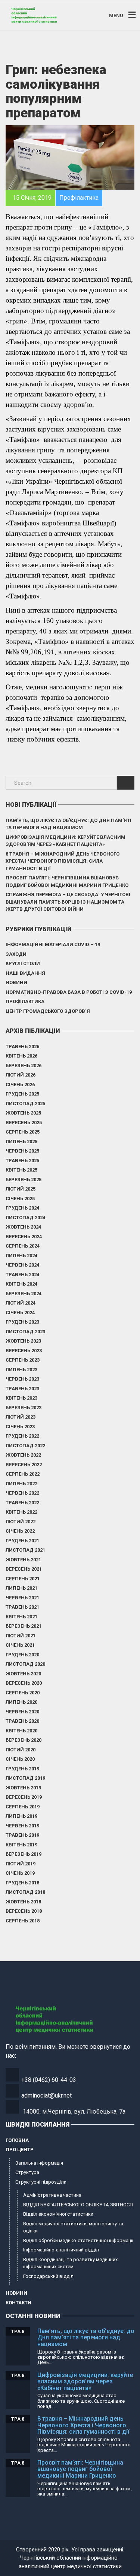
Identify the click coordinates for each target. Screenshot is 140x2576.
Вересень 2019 (24, 1797)
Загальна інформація (39, 2163)
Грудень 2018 (22, 1883)
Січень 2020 (20, 1759)
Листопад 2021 (25, 1550)
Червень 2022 (22, 1493)
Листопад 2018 (25, 1892)
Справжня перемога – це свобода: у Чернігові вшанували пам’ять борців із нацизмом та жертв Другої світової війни (68, 902)
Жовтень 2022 (23, 1455)
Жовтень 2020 (23, 1674)
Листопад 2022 (25, 1446)
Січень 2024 (20, 1313)
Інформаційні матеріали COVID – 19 (53, 944)
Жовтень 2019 (23, 1788)
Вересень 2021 (24, 1569)
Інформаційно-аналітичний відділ (61, 2250)
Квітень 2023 (21, 1398)
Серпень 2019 (23, 1807)
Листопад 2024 (25, 1218)
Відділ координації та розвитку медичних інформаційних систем (70, 2263)
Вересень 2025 (24, 1123)
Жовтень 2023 (23, 1341)
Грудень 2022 (22, 1436)
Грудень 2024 (22, 1208)
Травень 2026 (22, 1047)
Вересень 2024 (24, 1237)
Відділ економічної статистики (58, 2214)
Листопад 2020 (25, 1664)
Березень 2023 (24, 1408)
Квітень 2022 (21, 1512)
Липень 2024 (21, 1256)
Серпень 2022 (23, 1474)
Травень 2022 (22, 1503)
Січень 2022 (20, 1531)
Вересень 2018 (24, 1911)
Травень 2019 (22, 1835)
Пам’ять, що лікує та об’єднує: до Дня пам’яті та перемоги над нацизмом (69, 824)
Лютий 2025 (21, 1189)
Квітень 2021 (21, 1617)
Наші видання (25, 973)
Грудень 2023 (22, 1322)
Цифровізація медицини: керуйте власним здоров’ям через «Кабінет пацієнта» (66, 841)
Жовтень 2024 (23, 1227)
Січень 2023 (20, 1427)
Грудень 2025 (22, 1094)
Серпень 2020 (23, 1693)
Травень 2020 (22, 1721)
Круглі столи (23, 963)
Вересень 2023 (24, 1351)
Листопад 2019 (25, 1778)
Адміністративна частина (52, 2195)
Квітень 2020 (21, 1731)
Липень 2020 (21, 1702)
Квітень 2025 (21, 1170)
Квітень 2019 (21, 1845)
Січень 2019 (20, 1873)
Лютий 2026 (21, 1075)
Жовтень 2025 (23, 1113)
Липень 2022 (21, 1484)
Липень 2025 (21, 1142)
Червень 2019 (22, 1826)
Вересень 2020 (24, 1683)
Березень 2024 (24, 1294)
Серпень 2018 (23, 1921)
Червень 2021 (22, 1598)
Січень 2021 (20, 1645)
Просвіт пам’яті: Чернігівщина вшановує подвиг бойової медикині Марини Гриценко (67, 881)
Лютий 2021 (21, 1636)
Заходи (16, 954)
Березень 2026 (24, 1066)
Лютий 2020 (21, 1750)
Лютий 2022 (21, 1522)
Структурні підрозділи (41, 2182)
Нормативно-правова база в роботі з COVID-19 (69, 992)
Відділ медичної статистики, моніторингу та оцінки (73, 2227)
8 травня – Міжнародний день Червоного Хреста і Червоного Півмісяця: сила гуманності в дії (63, 861)
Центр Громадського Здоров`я (48, 1011)
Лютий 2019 (21, 1864)
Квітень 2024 (21, 1284)
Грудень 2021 (22, 1541)
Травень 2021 (22, 1607)
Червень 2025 (22, 1151)
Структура (27, 2172)
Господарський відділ (48, 2276)
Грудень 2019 (22, 1769)
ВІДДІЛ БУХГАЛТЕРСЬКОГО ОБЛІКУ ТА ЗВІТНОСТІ (78, 2205)
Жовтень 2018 (23, 1902)
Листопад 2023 (25, 1332)
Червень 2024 (22, 1265)
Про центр (20, 2150)
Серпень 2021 (23, 1579)
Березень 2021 (24, 1626)
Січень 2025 (20, 1199)
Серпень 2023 (23, 1360)
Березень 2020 (24, 1740)
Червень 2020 (22, 1712)
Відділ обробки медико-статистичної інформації (78, 2240)
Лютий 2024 (21, 1303)
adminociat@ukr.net (46, 2095)
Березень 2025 (24, 1180)
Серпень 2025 (23, 1132)
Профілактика (25, 1001)
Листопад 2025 (25, 1104)
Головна (17, 2140)
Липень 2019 (21, 1816)
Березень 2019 (24, 1854)
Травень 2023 (22, 1389)
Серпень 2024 (23, 1246)
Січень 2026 (20, 1085)
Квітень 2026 (21, 1056)
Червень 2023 (22, 1379)
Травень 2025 (22, 1161)
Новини (16, 982)
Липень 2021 (21, 1588)
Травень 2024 (22, 1275)
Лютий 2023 (21, 1417)
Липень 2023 (21, 1370)
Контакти (18, 2303)
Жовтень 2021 (23, 1560)
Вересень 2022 (24, 1465)
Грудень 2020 (22, 1655)
